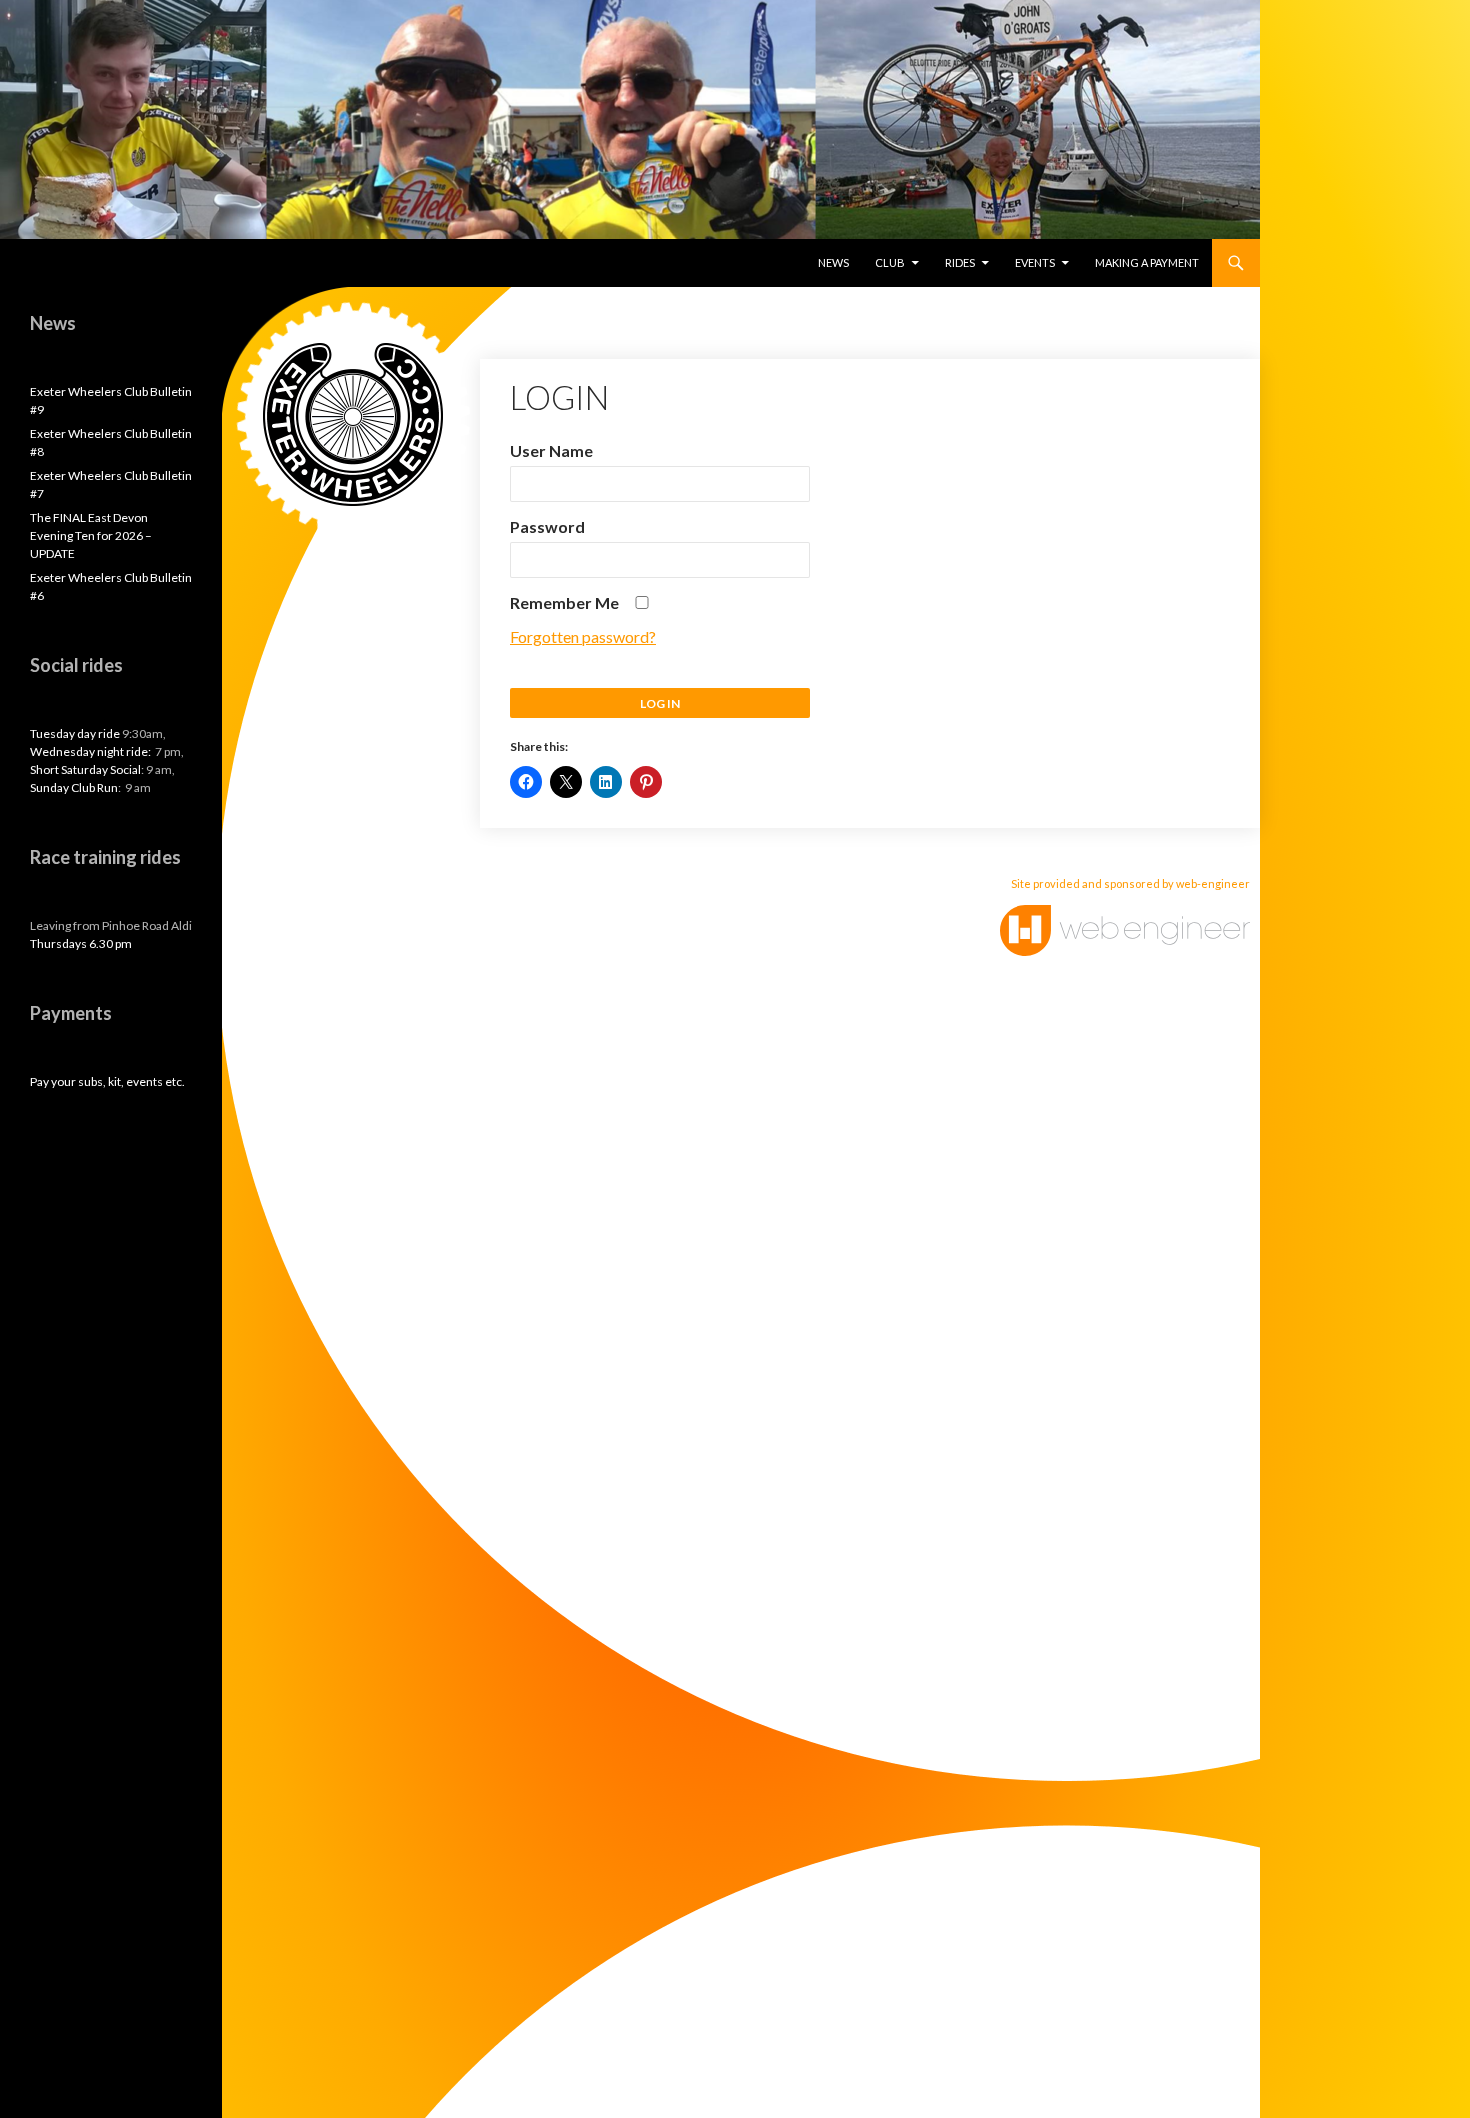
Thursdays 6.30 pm (81, 943)
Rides (960, 262)
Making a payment (1147, 262)
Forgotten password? (583, 636)
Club (890, 262)
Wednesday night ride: (91, 751)
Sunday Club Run (74, 787)
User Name (551, 450)
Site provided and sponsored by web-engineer (1130, 883)
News (833, 262)
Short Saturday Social (85, 769)
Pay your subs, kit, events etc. (107, 1081)
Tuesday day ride (75, 733)
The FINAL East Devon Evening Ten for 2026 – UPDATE (91, 535)
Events (1035, 262)
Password (547, 526)
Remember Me (566, 602)
